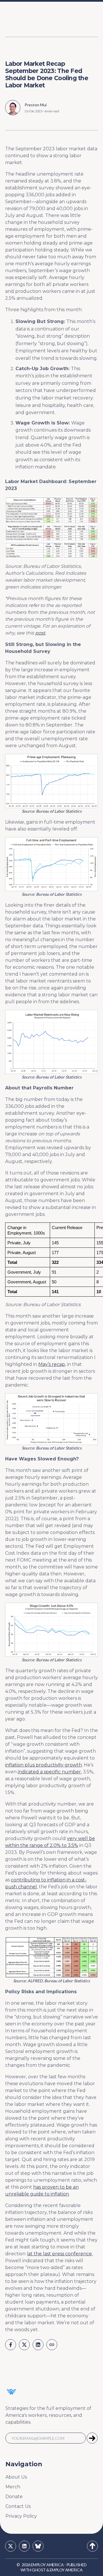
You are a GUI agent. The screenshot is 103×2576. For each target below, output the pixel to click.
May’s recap (52, 1364)
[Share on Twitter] (24, 2345)
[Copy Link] (52, 2345)
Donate (14, 2497)
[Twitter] (11, 2546)
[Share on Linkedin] (38, 2345)
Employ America (47, 2565)
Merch (13, 2487)
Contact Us (18, 2506)
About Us (16, 2477)
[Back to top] (92, 2546)
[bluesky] (38, 2546)
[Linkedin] (24, 2546)
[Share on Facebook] (11, 2345)
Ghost (39, 2570)
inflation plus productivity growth (43, 1765)
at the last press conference (60, 2254)
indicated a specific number (49, 1772)
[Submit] (92, 2438)
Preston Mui (36, 105)
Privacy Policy (21, 2516)
